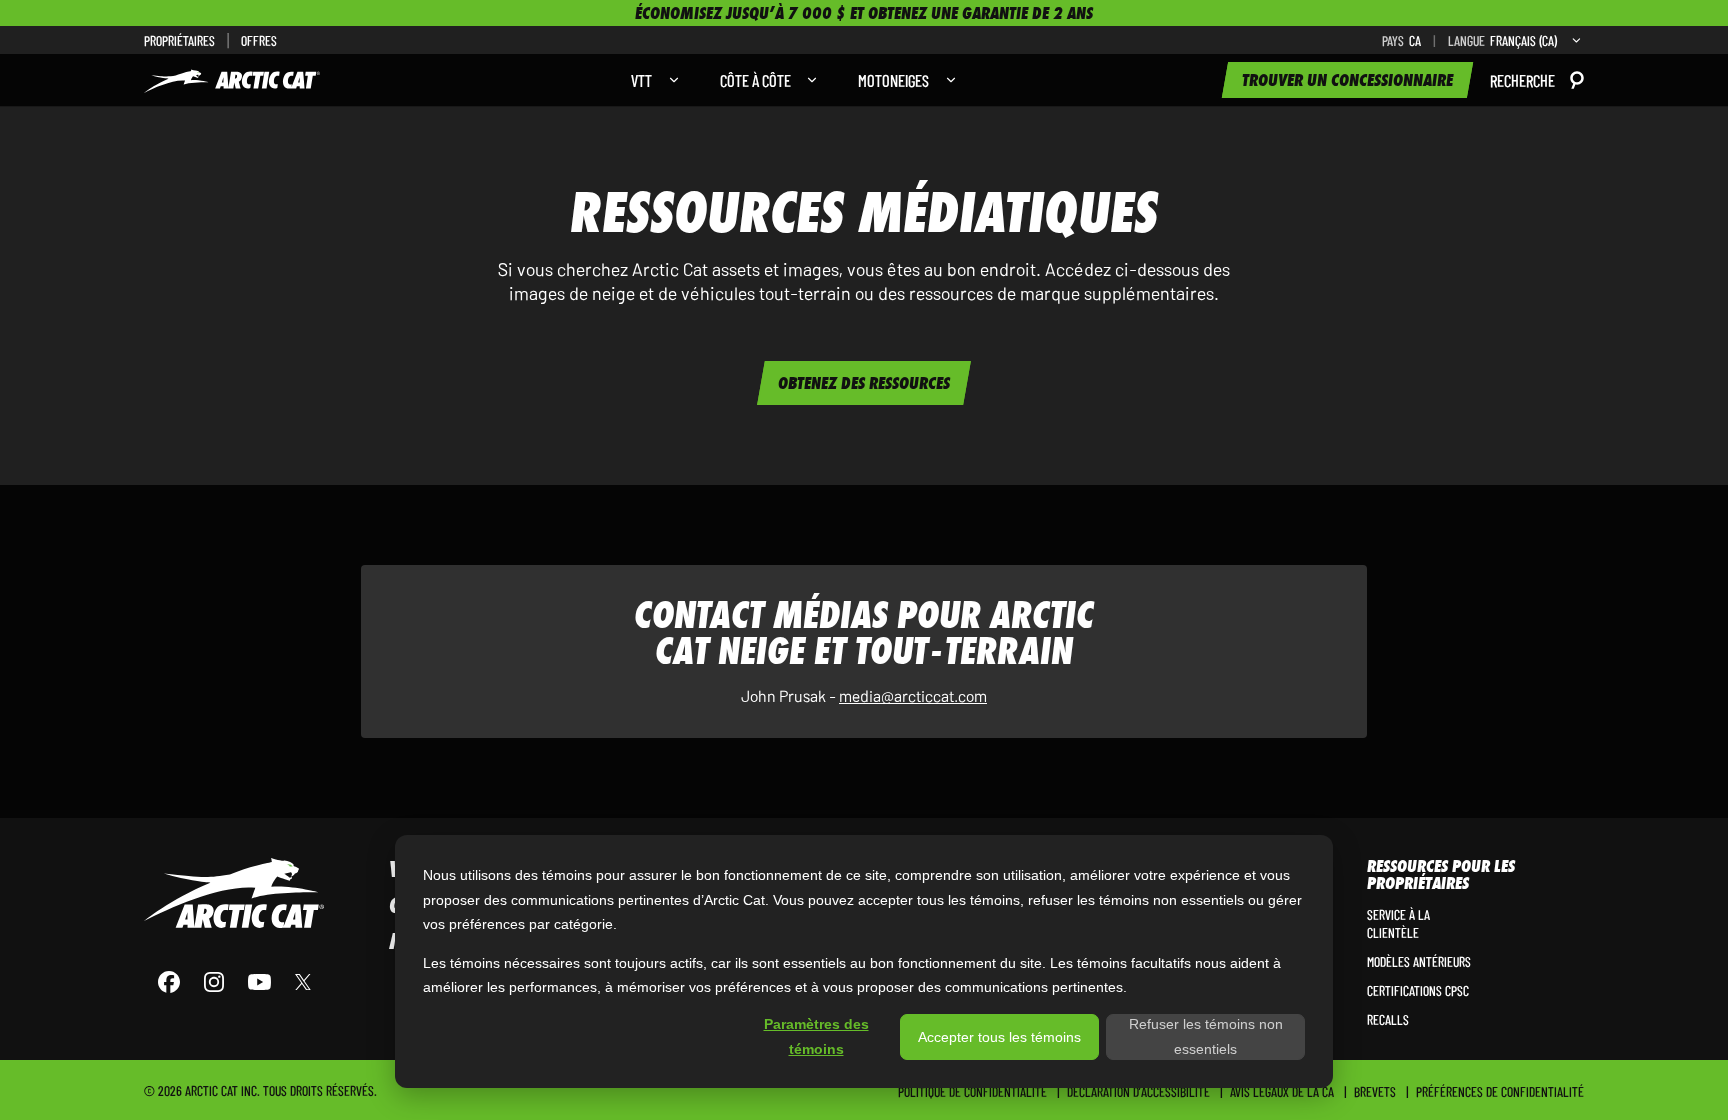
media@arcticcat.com (913, 695)
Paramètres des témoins (816, 1036)
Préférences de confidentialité (1500, 1091)
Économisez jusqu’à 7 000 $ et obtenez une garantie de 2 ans (864, 13)
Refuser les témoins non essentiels (1206, 1036)
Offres (259, 40)
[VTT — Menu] (669, 80)
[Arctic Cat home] (234, 893)
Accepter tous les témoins (999, 1037)
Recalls (1388, 1019)
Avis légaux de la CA (1282, 1091)
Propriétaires (179, 40)
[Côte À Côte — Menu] (807, 80)
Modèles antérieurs (1419, 961)
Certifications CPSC (1418, 990)
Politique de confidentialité (972, 1091)
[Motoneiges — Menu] (946, 80)
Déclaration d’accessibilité (1138, 1091)
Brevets (1375, 1091)
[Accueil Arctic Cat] (232, 80)
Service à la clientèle (1398, 923)
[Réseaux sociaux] (234, 982)
